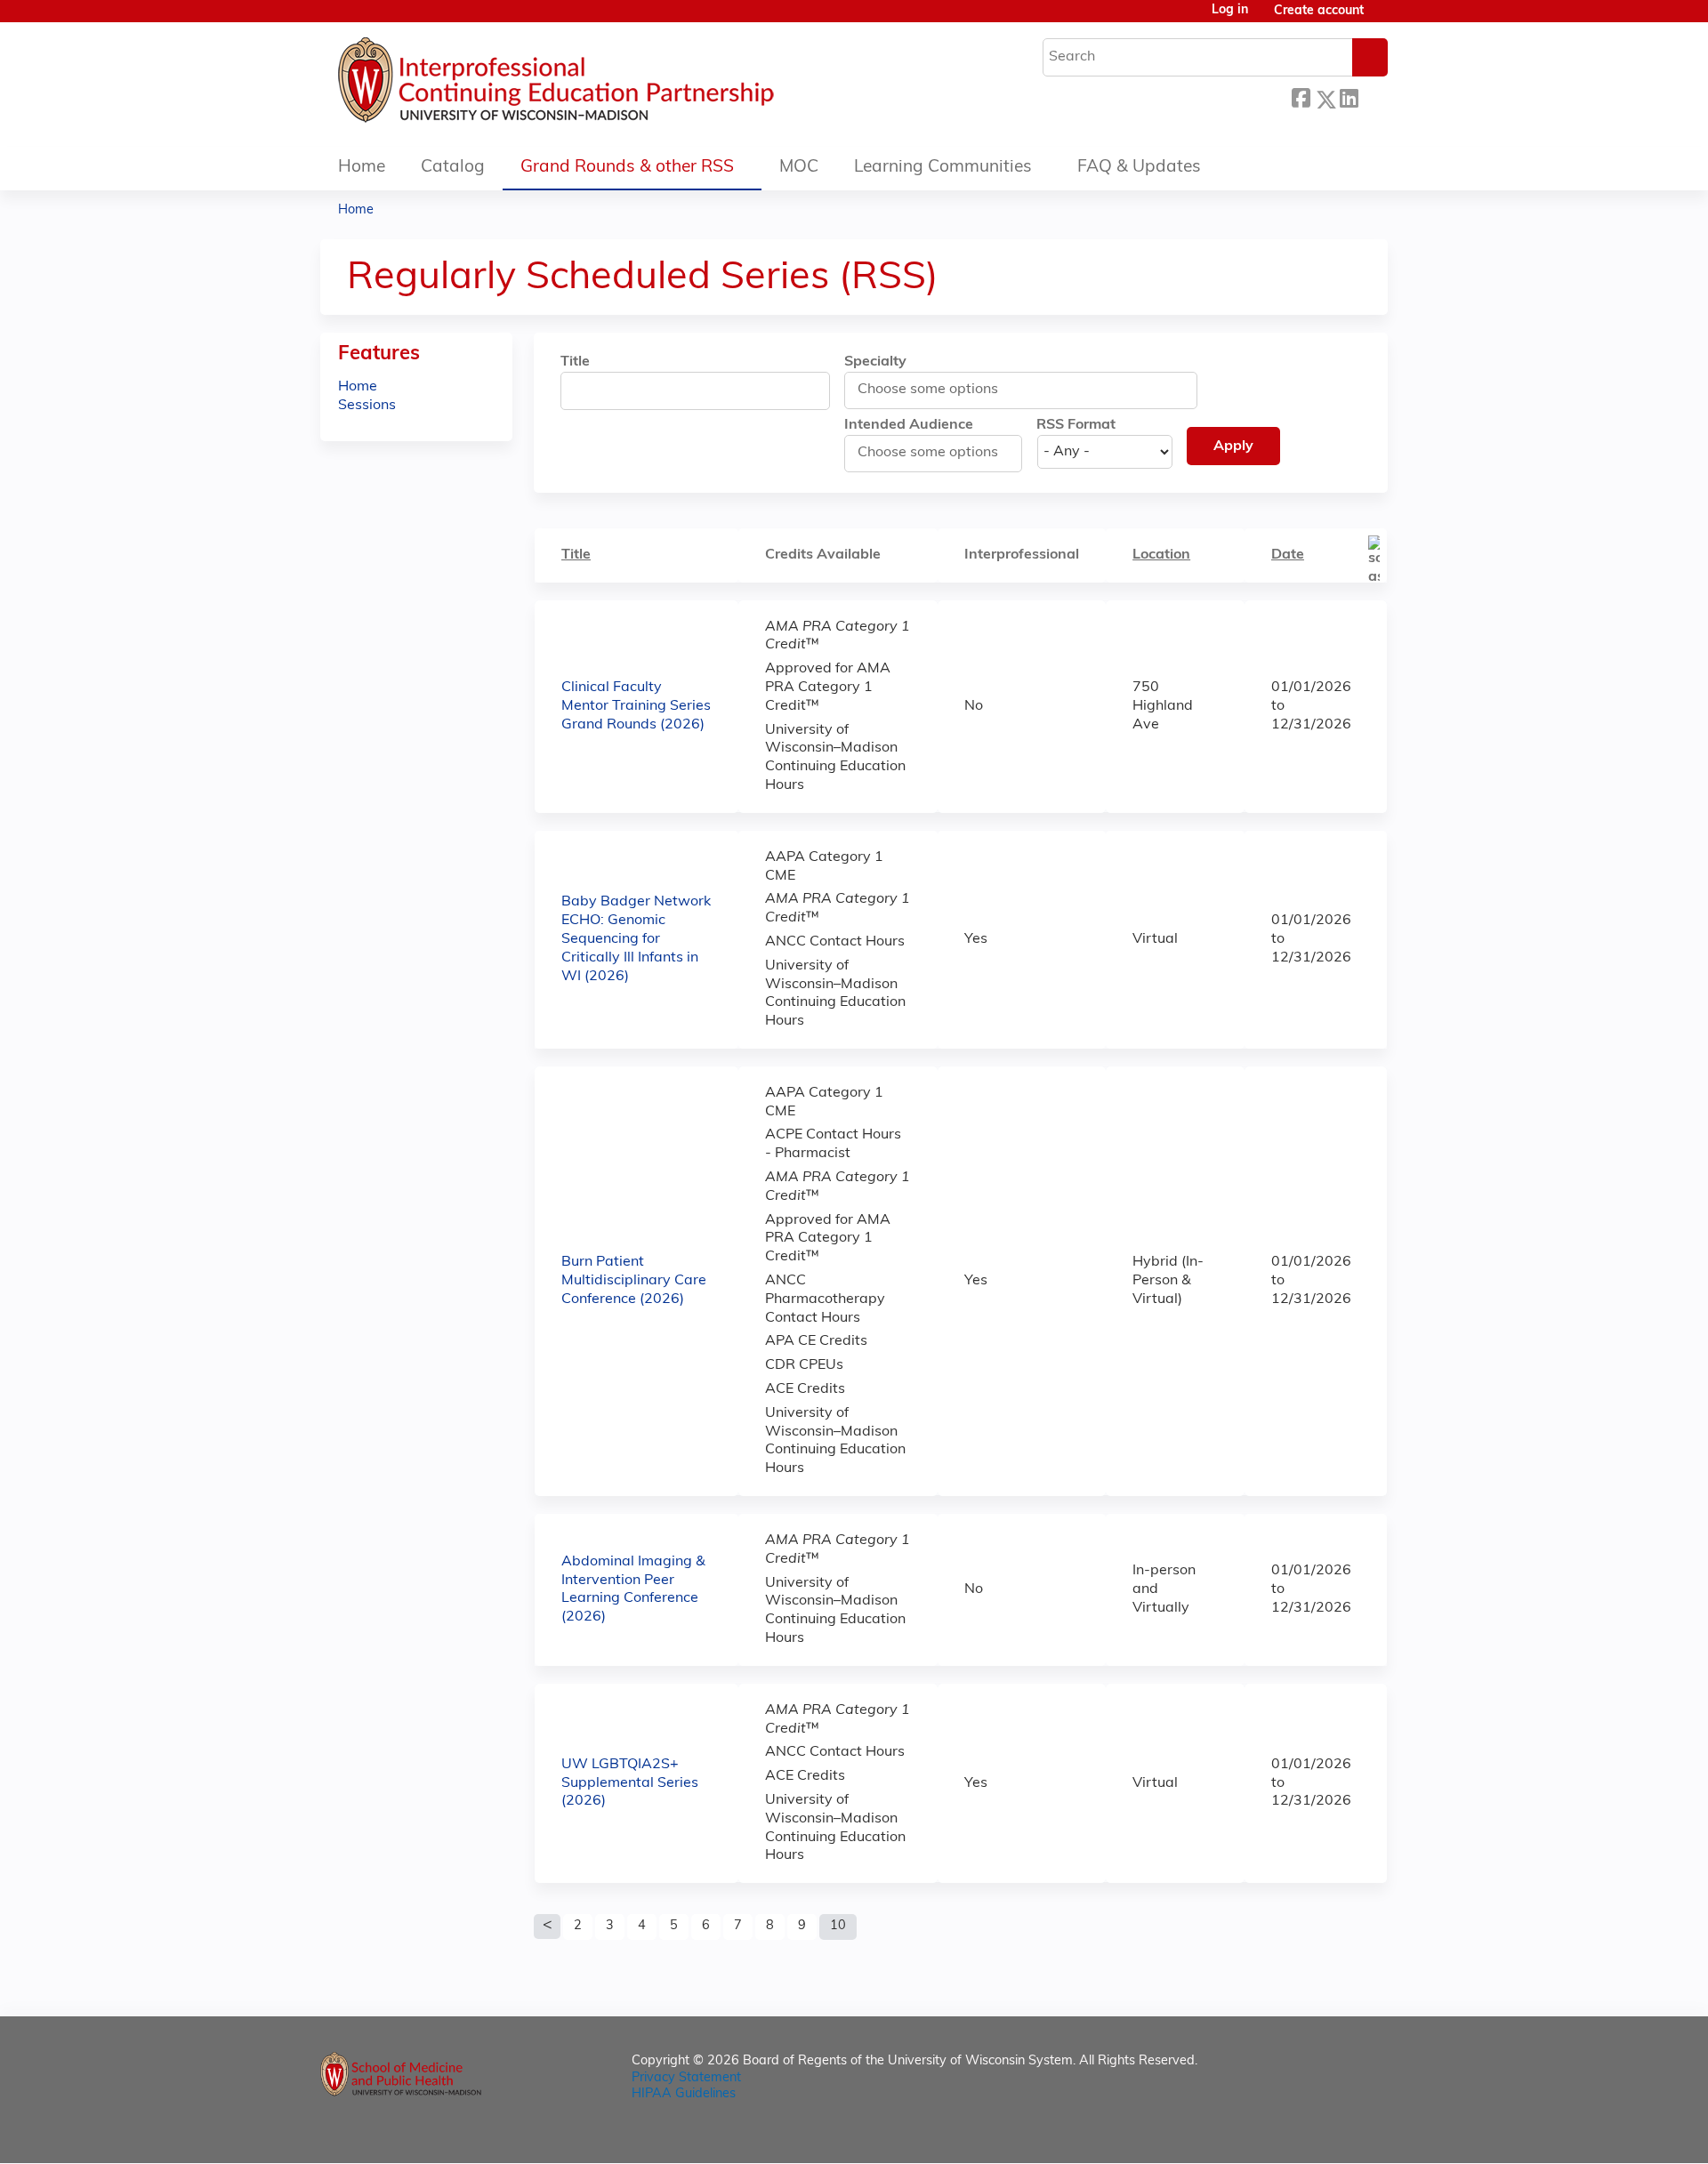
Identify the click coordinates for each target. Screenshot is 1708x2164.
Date (1288, 555)
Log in (1230, 11)
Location (1161, 555)
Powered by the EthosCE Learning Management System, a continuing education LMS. (1325, 2134)
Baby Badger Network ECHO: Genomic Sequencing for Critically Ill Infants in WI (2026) (636, 939)
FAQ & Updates (1139, 168)
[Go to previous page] (547, 1927)
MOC (799, 168)
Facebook (1301, 97)
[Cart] (1382, 18)
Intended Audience (909, 425)
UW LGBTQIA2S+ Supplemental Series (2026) (630, 1783)
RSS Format (1076, 425)
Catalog (453, 168)
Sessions (367, 406)
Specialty (875, 362)
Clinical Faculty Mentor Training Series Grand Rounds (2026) (636, 706)
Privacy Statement (686, 2078)
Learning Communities (943, 168)
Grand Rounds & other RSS (627, 168)
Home (362, 168)
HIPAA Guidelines (684, 2094)
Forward (1373, 97)
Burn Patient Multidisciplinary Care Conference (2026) (634, 1281)
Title (575, 362)
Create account (1319, 11)
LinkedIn (1349, 97)
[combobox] (936, 390)
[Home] (609, 84)
